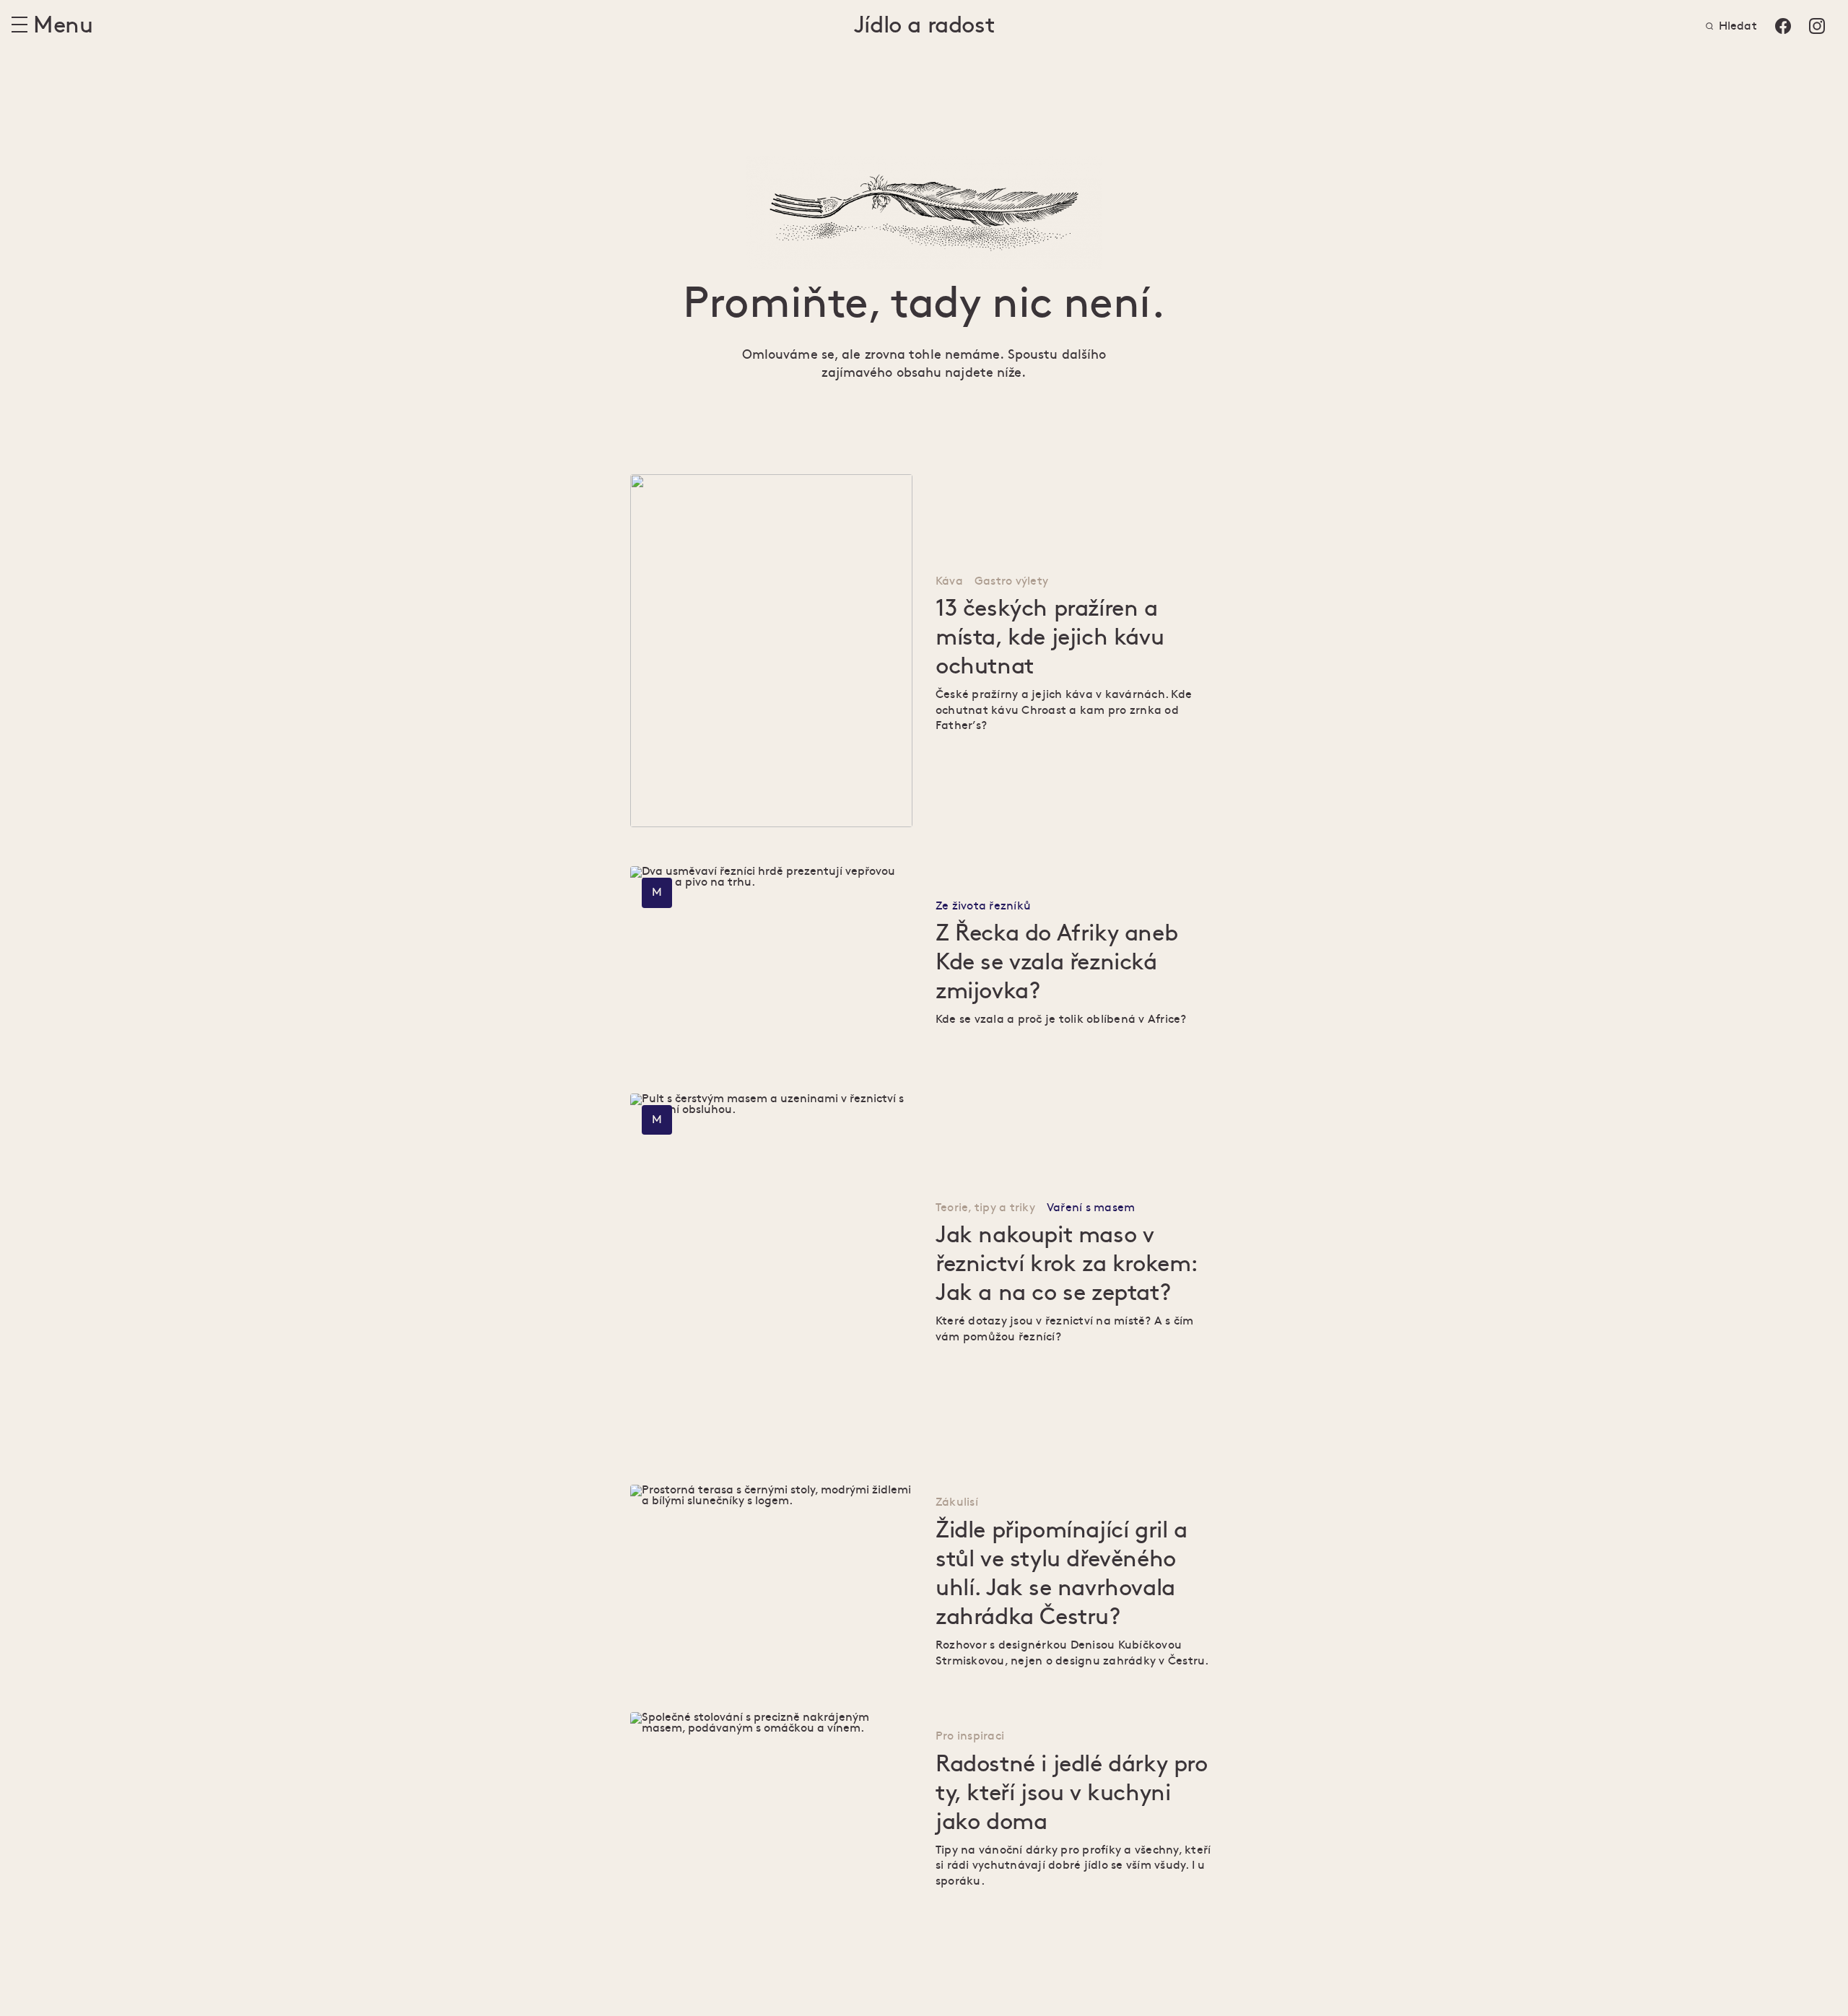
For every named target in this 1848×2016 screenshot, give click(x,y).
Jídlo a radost (924, 26)
